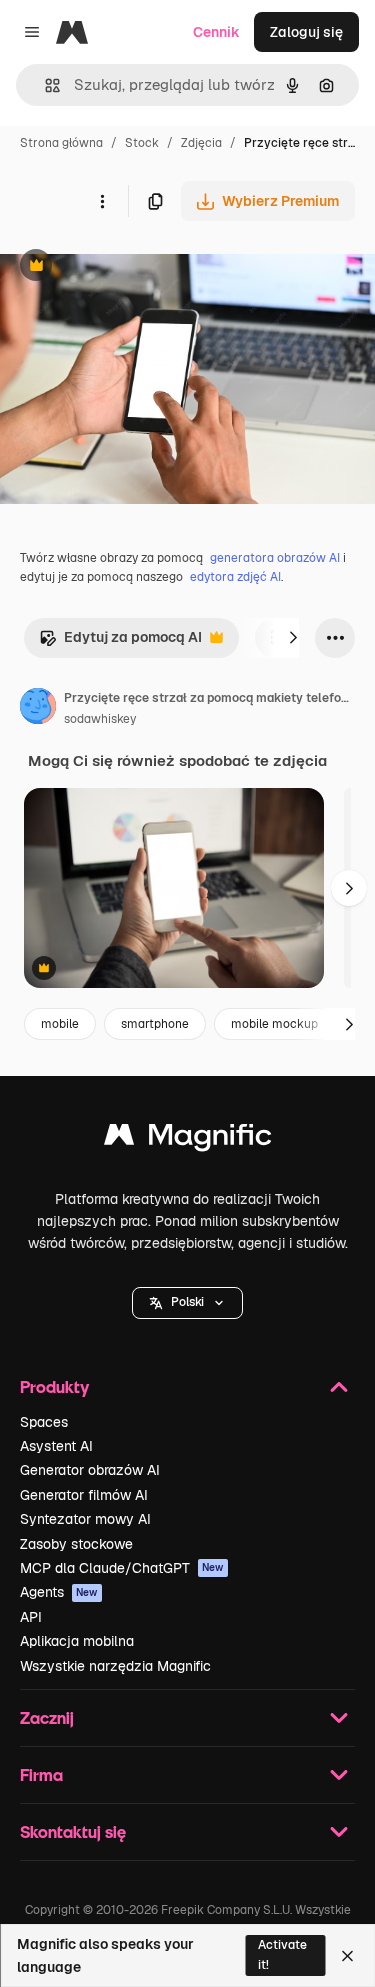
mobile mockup (274, 1024)
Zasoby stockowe (76, 1544)
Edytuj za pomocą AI (120, 642)
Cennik (216, 32)
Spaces (44, 1422)
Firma (41, 1774)
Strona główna (61, 143)
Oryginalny (138, 267)
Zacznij (47, 1717)
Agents (59, 1592)
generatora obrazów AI (275, 558)
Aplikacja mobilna (77, 1641)
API (31, 1617)
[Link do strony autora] (38, 709)
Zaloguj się (306, 32)
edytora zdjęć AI (235, 577)
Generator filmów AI (84, 1495)
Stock (142, 143)
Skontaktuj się (73, 1831)
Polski (187, 1302)
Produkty (54, 1386)
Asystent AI (56, 1446)
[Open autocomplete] (44, 85)
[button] (187, 1303)
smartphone (155, 1024)
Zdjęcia (201, 143)
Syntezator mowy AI (85, 1519)
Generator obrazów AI (90, 1470)
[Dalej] (293, 638)
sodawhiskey (100, 719)
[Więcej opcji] (102, 201)
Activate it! (282, 1954)
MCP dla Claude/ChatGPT (122, 1568)
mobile (60, 1024)
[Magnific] (188, 1139)
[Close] (347, 1956)
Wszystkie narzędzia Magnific (115, 1666)
